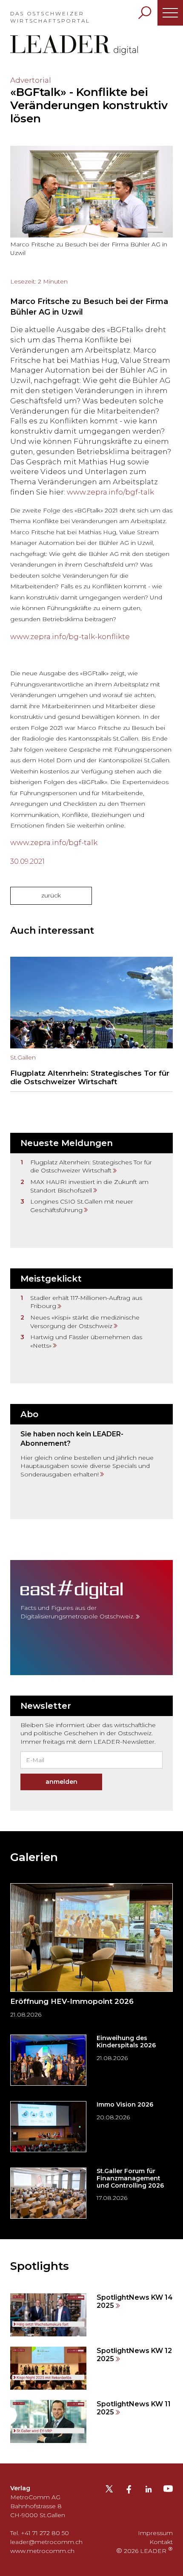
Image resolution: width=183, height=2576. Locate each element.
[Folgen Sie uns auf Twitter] (109, 2492)
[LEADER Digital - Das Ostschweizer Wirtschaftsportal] (74, 45)
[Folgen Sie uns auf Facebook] (129, 2491)
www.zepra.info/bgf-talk (110, 492)
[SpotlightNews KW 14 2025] (91, 2315)
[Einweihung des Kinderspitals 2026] (91, 2060)
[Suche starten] (145, 13)
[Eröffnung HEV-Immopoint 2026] (91, 1954)
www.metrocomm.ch (42, 2551)
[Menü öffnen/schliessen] (170, 13)
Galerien (34, 1857)
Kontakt (161, 2542)
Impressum (155, 2533)
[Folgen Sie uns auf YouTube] (168, 2491)
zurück (51, 895)
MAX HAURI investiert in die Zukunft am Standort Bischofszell (89, 1186)
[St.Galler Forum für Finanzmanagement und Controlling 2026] (91, 2193)
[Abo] (91, 1462)
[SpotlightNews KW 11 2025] (91, 2421)
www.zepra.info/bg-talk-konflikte (70, 637)
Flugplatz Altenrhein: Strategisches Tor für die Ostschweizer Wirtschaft (91, 1166)
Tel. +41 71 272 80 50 (40, 2533)
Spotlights (40, 2266)
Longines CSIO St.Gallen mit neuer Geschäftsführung (82, 1206)
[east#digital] (91, 1618)
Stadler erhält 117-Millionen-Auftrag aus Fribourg (86, 1302)
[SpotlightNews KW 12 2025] (91, 2368)
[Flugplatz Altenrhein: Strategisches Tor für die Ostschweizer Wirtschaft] (91, 1024)
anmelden (61, 1782)
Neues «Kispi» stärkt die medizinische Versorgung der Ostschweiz (85, 1322)
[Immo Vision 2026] (91, 2127)
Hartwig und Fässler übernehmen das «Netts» (86, 1341)
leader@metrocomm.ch (46, 2542)
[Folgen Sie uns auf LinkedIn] (149, 2491)
